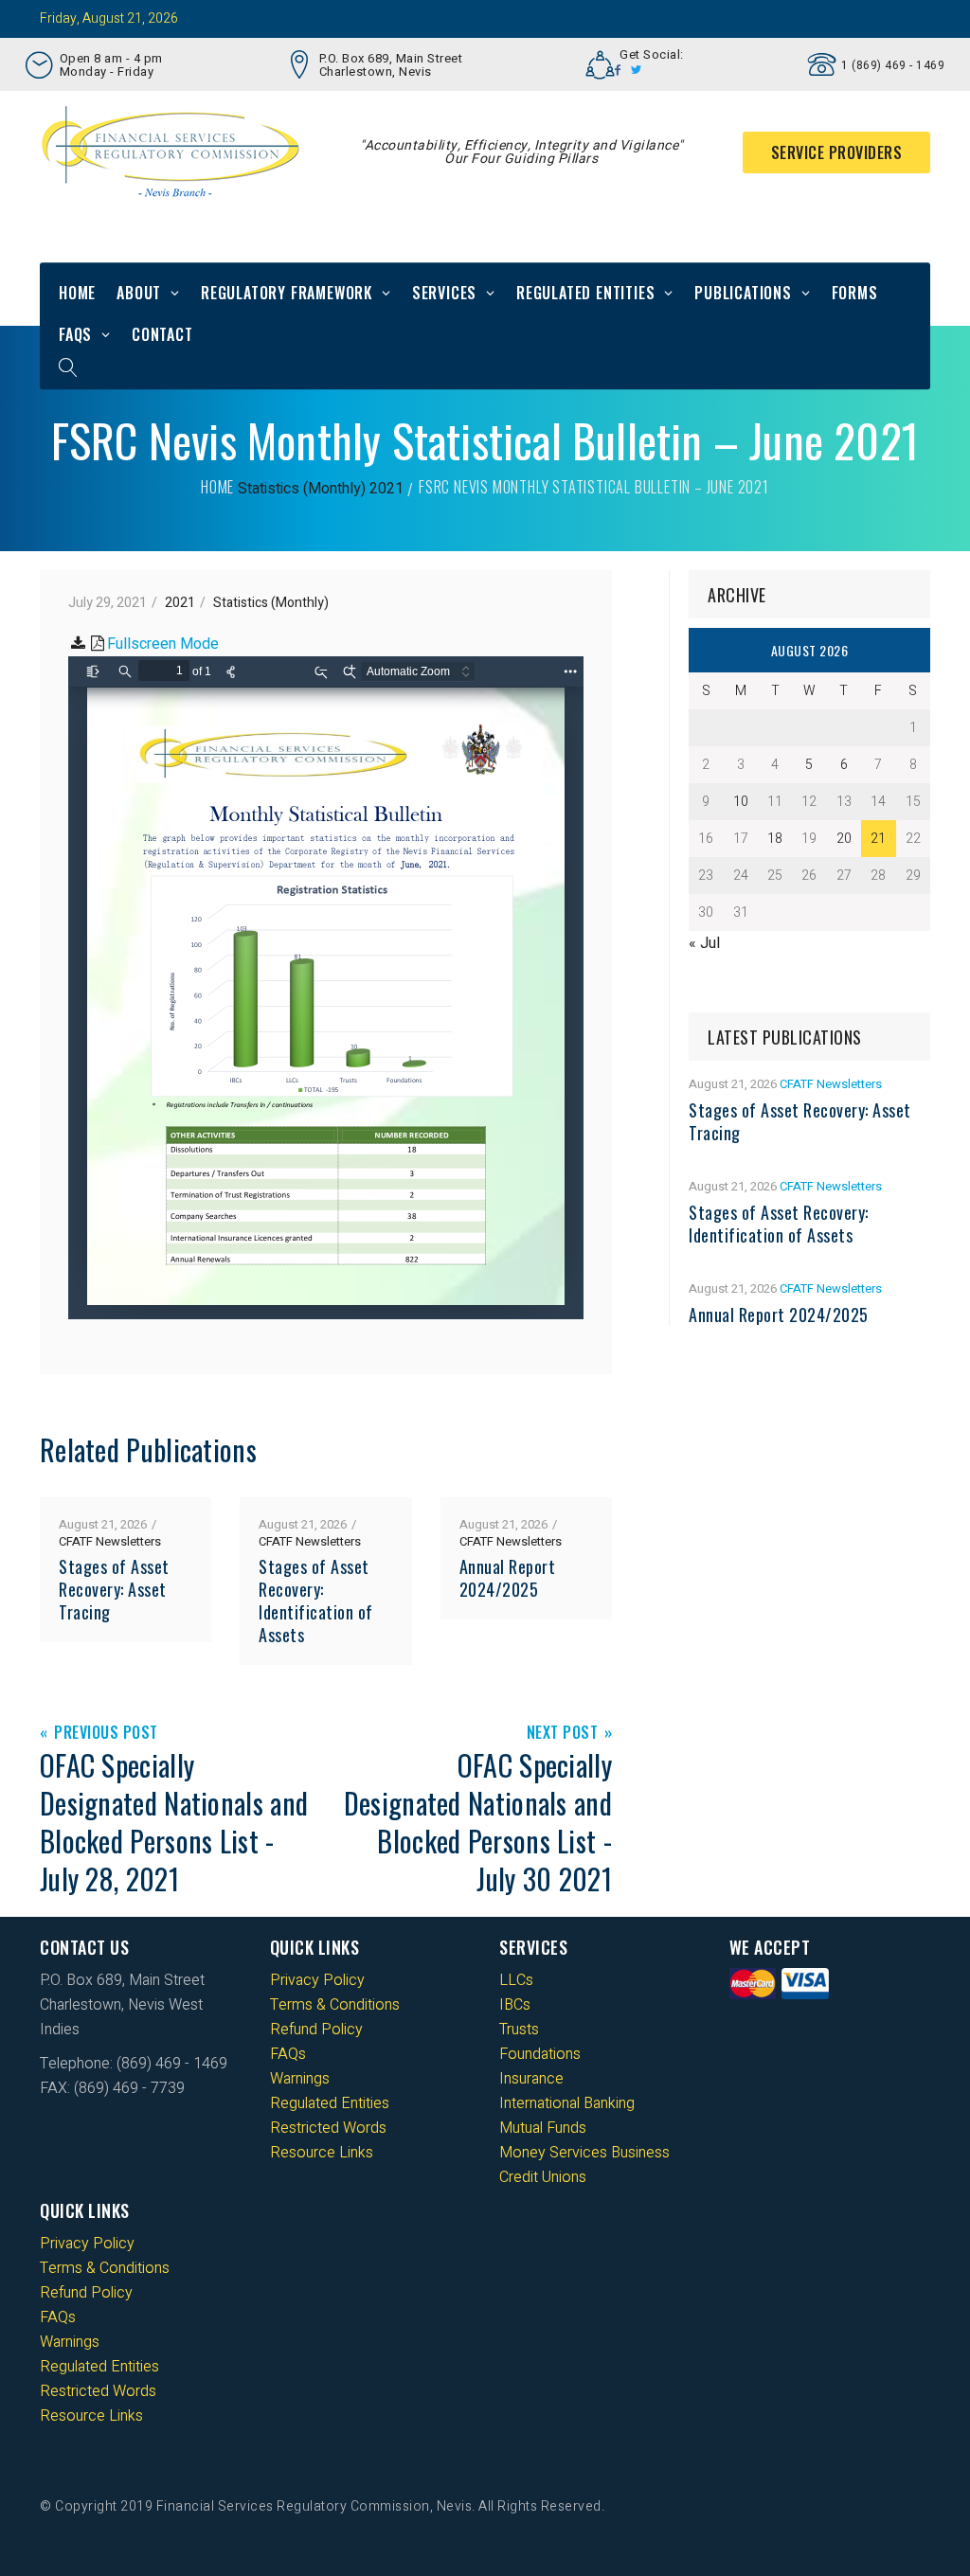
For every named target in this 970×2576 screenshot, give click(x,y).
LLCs (516, 1980)
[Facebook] (618, 70)
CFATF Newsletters (110, 1541)
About (139, 293)
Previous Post (106, 1734)
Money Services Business (584, 2153)
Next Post (563, 1734)
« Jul (704, 943)
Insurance (531, 2079)
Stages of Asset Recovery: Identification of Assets (316, 1601)
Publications (743, 293)
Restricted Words (328, 2128)
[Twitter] (637, 70)
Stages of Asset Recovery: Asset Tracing (114, 1589)
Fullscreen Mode (163, 644)
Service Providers (837, 152)
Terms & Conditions (335, 2005)
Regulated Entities (585, 293)
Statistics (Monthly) (302, 489)
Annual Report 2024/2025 (508, 1578)
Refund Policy (316, 2030)
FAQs (75, 334)
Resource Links (322, 2153)
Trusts (519, 2030)
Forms (855, 293)
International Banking (567, 2103)
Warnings (300, 2079)
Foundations (540, 2054)
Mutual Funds (543, 2128)
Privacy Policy (317, 1980)
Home (77, 293)
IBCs (515, 2005)
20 (844, 839)
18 (775, 839)
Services (444, 293)
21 (878, 839)
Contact (162, 334)
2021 (386, 489)
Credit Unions (543, 2177)
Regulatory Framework (287, 293)
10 (741, 802)
